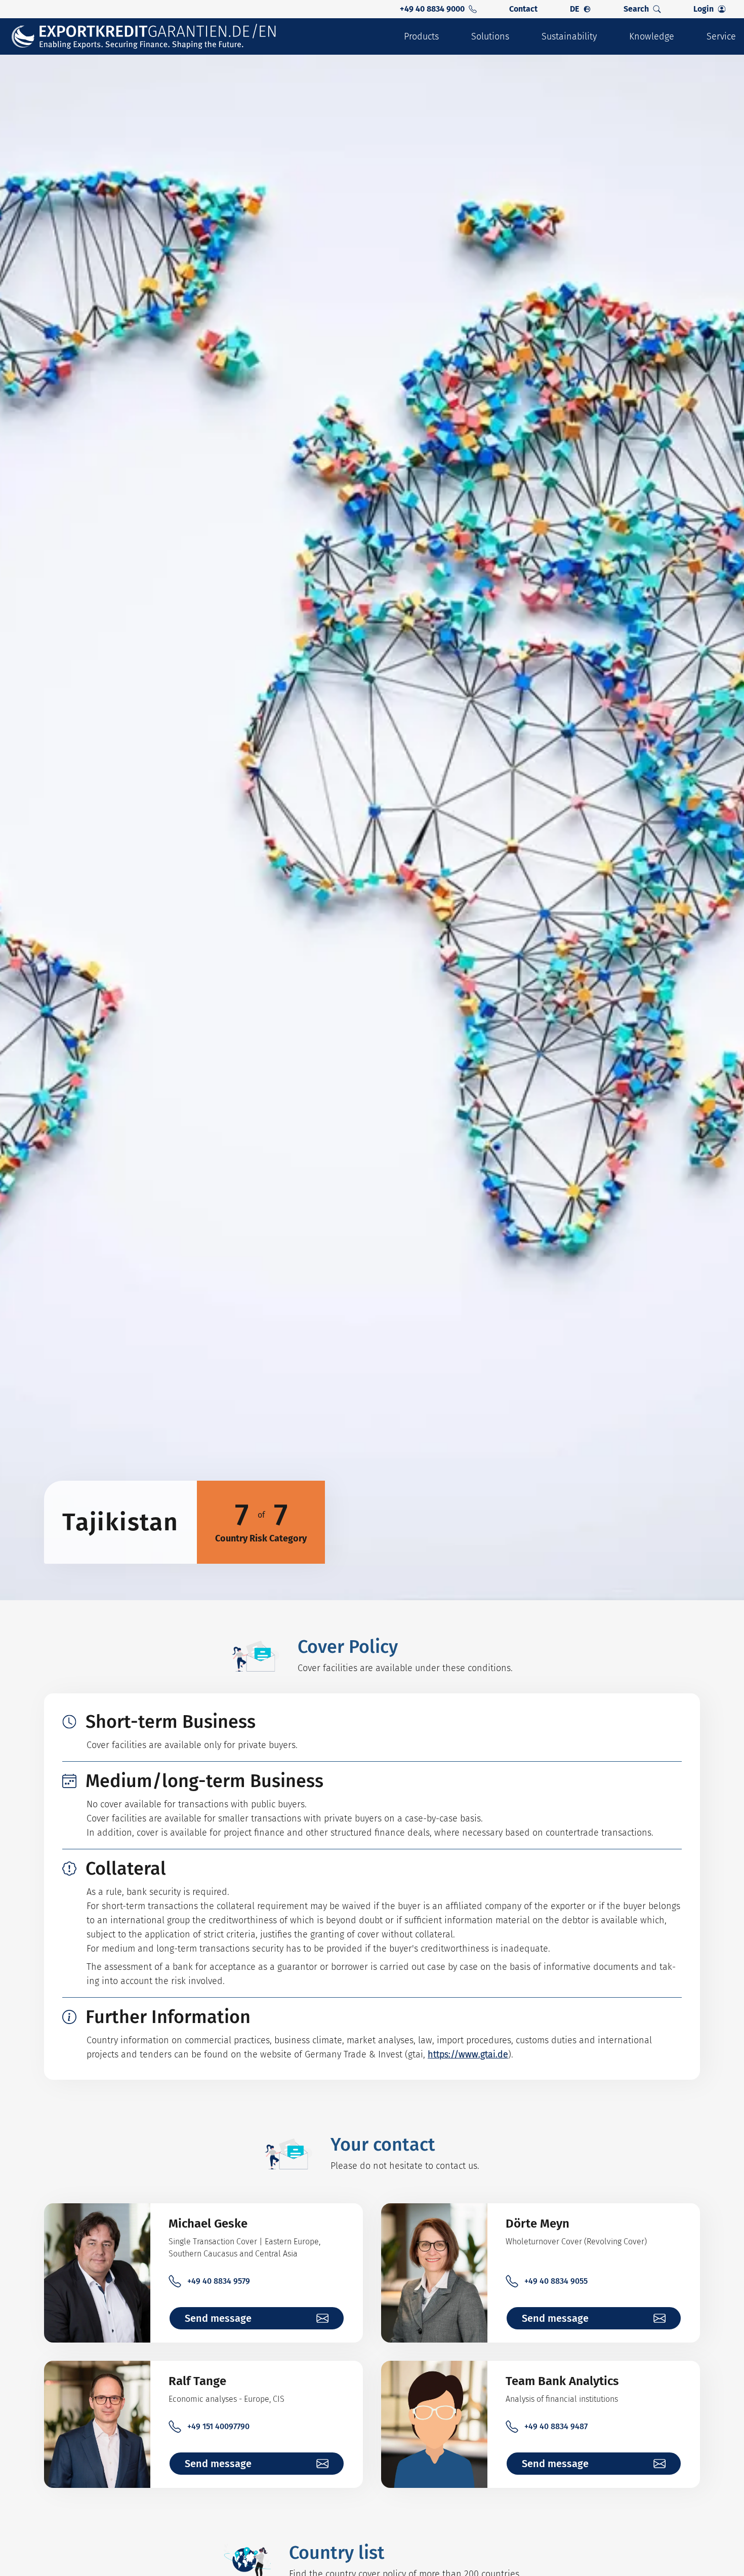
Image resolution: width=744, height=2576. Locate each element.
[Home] (144, 37)
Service (721, 36)
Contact (523, 9)
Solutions (490, 36)
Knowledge (652, 36)
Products (421, 36)
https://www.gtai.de (468, 2054)
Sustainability (569, 36)
